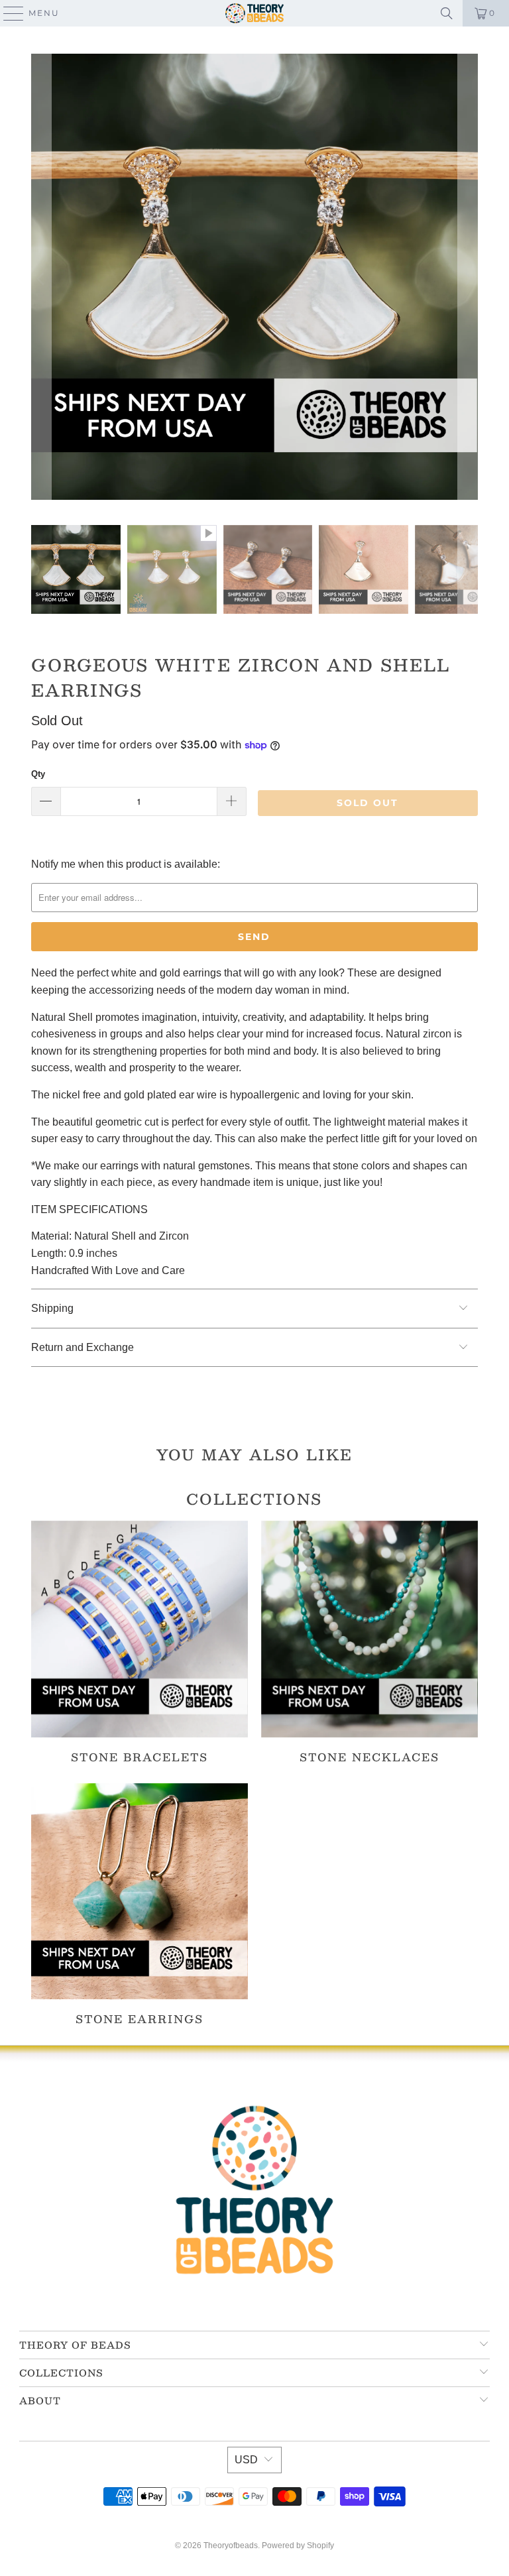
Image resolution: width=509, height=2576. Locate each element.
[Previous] (41, 279)
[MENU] (8, 13)
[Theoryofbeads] (254, 13)
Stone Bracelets (140, 1642)
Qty (38, 774)
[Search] (447, 13)
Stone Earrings (140, 1904)
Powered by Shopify (298, 2546)
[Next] (468, 279)
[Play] (254, 279)
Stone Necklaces (369, 1642)
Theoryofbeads (231, 2546)
